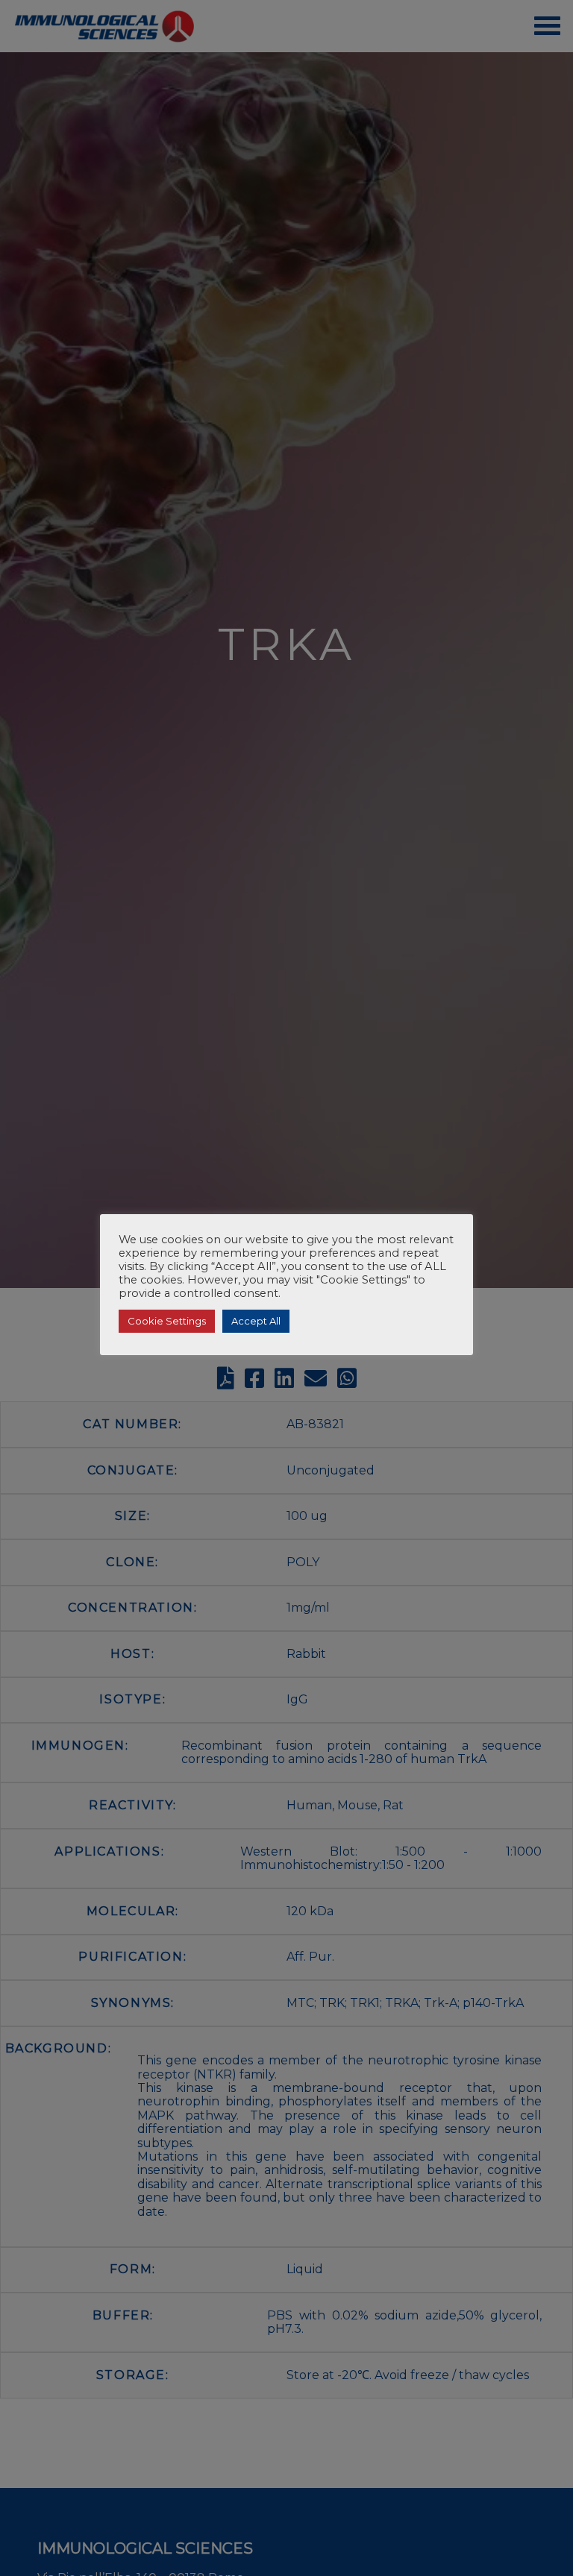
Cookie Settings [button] (167, 1321)
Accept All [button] (256, 1321)
